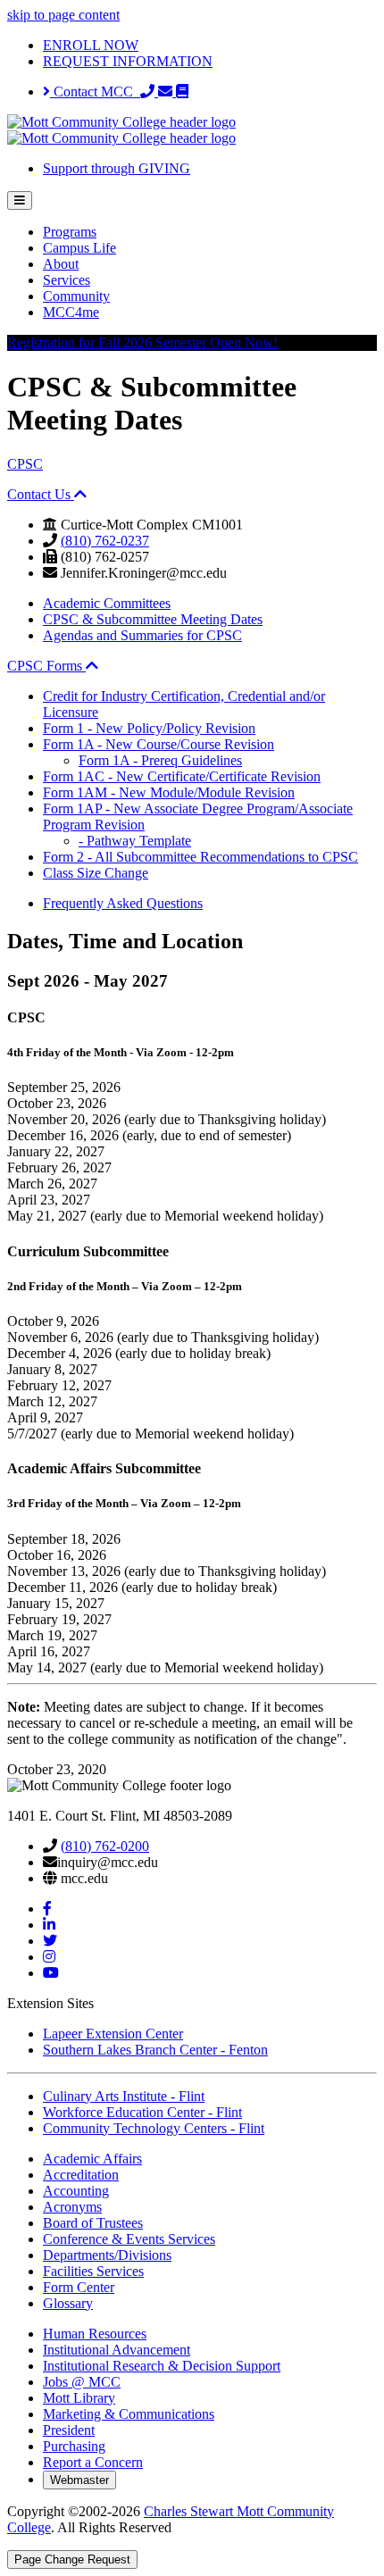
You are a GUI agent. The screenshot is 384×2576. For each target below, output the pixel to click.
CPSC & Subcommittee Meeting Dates (153, 619)
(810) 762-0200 (105, 1846)
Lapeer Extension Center (113, 2034)
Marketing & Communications (129, 2414)
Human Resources (95, 2334)
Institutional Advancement (117, 2350)
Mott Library (79, 2398)
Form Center (79, 2287)
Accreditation (81, 2175)
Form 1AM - (169, 792)
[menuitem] (210, 232)
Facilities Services (93, 2271)
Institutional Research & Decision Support (162, 2366)
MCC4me (71, 312)
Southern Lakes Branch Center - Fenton (155, 2050)
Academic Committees (107, 603)
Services (67, 280)
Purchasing (74, 2446)
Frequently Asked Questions (123, 903)
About (61, 264)
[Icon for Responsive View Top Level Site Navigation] (20, 200)
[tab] (192, 495)
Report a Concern (93, 2462)
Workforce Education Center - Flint (142, 2112)
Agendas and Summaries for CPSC (142, 635)
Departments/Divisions (107, 2255)
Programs (70, 232)
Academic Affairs (92, 2159)
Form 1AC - (182, 776)
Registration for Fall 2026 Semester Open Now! (142, 342)
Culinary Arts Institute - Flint (124, 2096)
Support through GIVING (117, 168)
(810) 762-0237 (105, 541)
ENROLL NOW (91, 45)
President (69, 2430)
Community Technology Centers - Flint (154, 2128)
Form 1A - (159, 744)
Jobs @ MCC (82, 2382)
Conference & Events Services (129, 2239)
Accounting (76, 2191)
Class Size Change (96, 873)
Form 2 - (200, 857)
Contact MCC (95, 92)
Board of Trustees (93, 2223)
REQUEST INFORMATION (128, 61)
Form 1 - (149, 728)
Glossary (68, 2303)
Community (76, 296)
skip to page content (63, 15)
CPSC (25, 464)
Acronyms (72, 2207)
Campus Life (79, 248)
